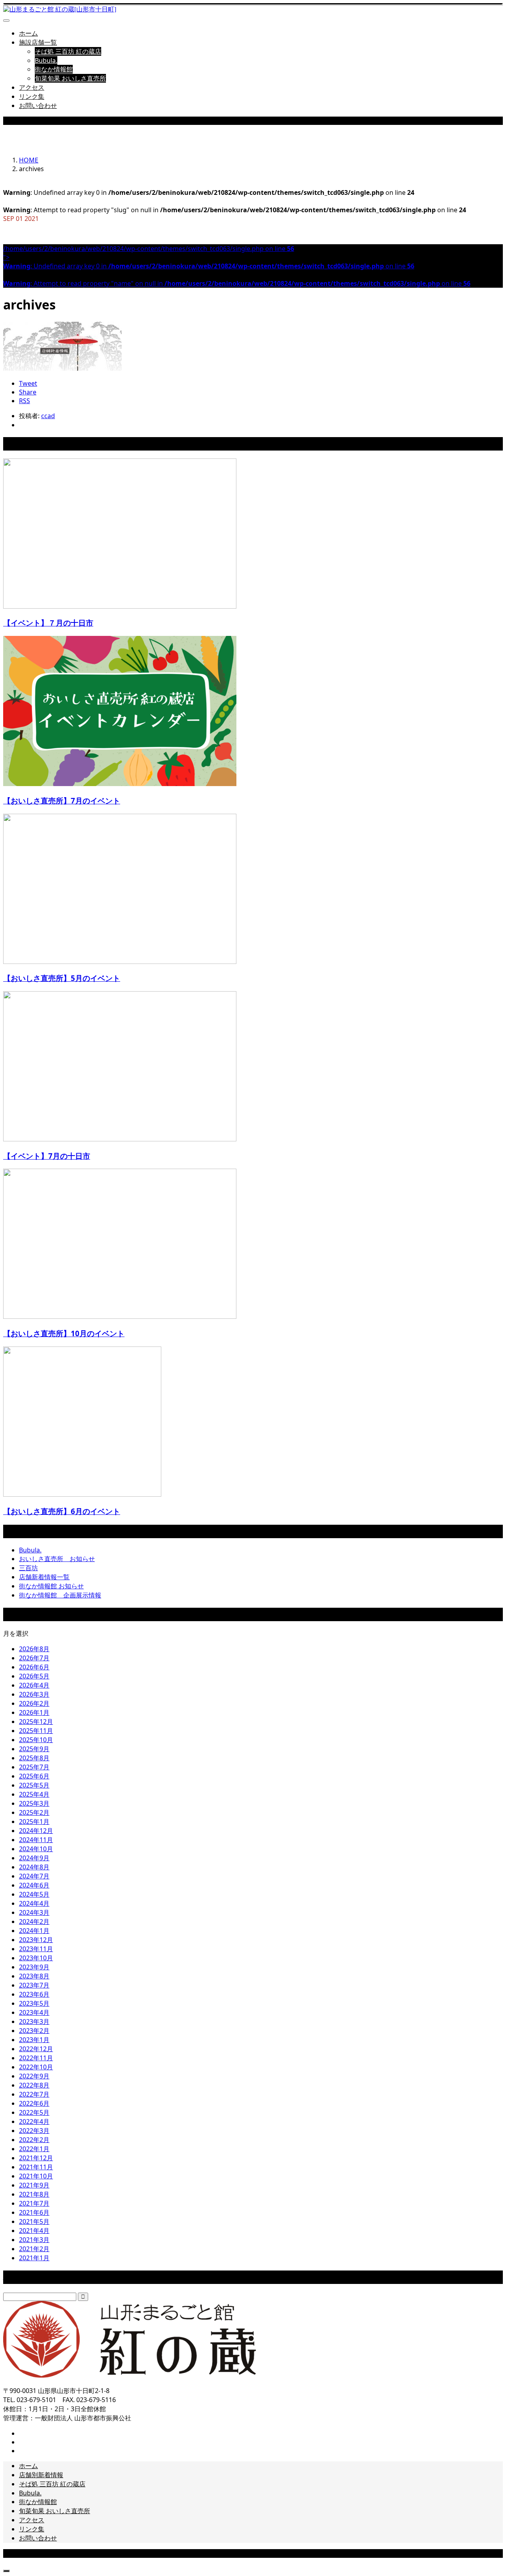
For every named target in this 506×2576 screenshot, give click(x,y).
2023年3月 (34, 2022)
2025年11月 (36, 1731)
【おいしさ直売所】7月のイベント (62, 801)
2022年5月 (34, 2112)
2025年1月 (34, 1822)
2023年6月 (34, 1994)
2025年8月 (34, 1758)
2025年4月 (34, 1794)
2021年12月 (36, 2158)
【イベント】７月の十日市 (48, 623)
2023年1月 (34, 2040)
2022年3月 (34, 2131)
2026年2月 (34, 1703)
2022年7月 (34, 2094)
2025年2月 (34, 1812)
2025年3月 (34, 1803)
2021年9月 (34, 2185)
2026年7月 (34, 1658)
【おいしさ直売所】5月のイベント (62, 978)
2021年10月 (36, 2176)
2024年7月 (34, 1876)
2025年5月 (34, 1785)
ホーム (28, 33)
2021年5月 (34, 2221)
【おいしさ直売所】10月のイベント (64, 1333)
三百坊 (28, 1568)
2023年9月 (34, 1967)
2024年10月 (36, 1849)
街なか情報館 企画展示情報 (60, 1595)
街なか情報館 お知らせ (51, 1586)
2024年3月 (34, 1912)
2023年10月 (36, 1958)
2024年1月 (34, 1931)
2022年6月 (34, 2103)
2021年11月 (36, 2167)
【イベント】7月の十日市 (47, 1156)
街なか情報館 (54, 69)
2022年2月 (34, 2140)
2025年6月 (34, 1776)
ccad (48, 416)
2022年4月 (34, 2122)
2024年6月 (34, 1885)
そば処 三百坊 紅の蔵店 (68, 51)
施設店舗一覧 (38, 42)
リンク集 (32, 96)
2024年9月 (34, 1858)
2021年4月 (34, 2231)
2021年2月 (34, 2249)
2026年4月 (34, 1685)
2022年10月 (36, 2067)
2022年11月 (36, 2058)
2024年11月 (36, 1840)
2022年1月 (34, 2149)
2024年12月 (36, 1831)
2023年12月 (36, 1940)
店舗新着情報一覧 (44, 1577)
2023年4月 (34, 2012)
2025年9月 (34, 1749)
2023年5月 (34, 2003)
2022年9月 (34, 2076)
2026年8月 (34, 1649)
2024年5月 (34, 1894)
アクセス (32, 87)
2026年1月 (34, 1712)
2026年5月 (34, 1676)
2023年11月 (36, 1949)
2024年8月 (34, 1867)
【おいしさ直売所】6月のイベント (62, 1511)
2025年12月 (36, 1722)
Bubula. (46, 60)
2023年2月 (34, 2031)
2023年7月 (34, 1985)
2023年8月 (34, 1976)
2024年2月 (34, 1922)
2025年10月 (36, 1740)
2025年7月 (34, 1767)
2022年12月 (36, 2049)
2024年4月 (34, 1903)
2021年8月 (34, 2194)
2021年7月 (34, 2203)
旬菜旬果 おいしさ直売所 (70, 78)
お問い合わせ (38, 106)
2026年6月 (34, 1667)
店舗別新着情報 (41, 2475)
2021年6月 (34, 2212)
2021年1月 (34, 2258)
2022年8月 (34, 2085)
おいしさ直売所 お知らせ (57, 1559)
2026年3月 (34, 1694)
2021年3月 (34, 2240)
